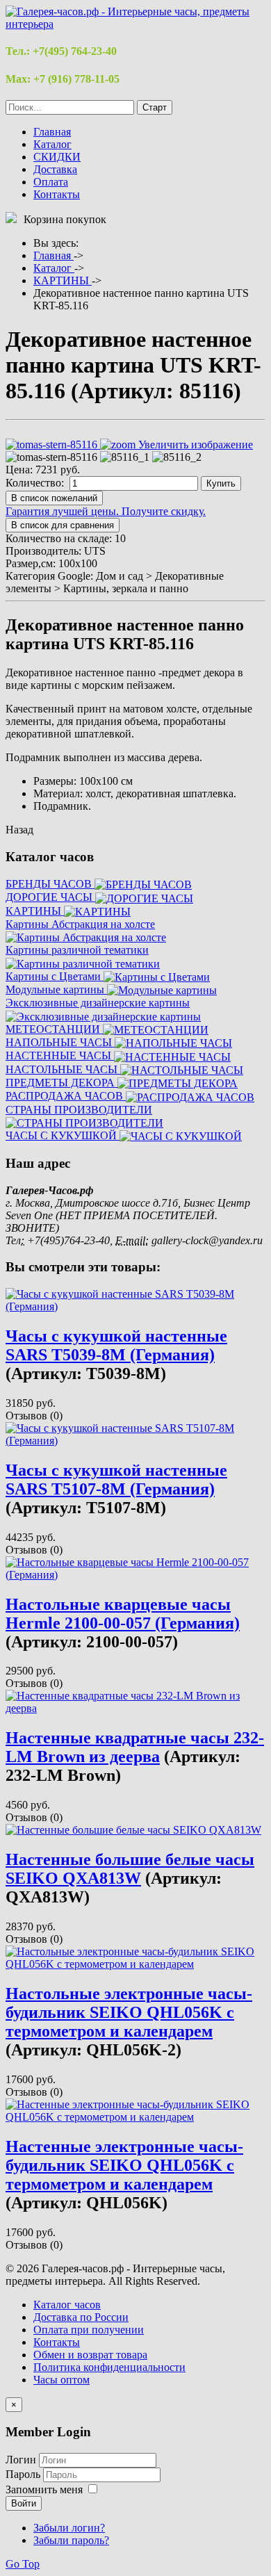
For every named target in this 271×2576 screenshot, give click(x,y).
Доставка (55, 169)
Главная (52, 132)
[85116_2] (177, 457)
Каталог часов (67, 2305)
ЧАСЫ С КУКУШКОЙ (63, 1135)
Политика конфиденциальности (109, 2367)
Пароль (24, 2474)
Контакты (57, 194)
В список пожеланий (54, 498)
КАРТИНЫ (35, 911)
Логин (21, 2460)
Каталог (52, 144)
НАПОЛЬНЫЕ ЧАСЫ (60, 1042)
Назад (19, 830)
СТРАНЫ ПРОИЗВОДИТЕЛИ (79, 1110)
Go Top (23, 2564)
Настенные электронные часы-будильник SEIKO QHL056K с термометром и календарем (124, 2165)
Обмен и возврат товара (90, 2355)
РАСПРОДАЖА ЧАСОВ (66, 1096)
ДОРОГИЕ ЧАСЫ (50, 897)
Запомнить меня (44, 2489)
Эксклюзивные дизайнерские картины (98, 1003)
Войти (24, 2503)
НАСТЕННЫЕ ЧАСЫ (60, 1055)
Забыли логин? (69, 2528)
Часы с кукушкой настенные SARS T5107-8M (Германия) (116, 1479)
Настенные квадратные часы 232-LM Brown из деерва (135, 1747)
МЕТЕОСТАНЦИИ (54, 1029)
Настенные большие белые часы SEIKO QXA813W (130, 1869)
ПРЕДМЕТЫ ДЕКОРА (61, 1083)
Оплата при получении (89, 2330)
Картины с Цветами (55, 976)
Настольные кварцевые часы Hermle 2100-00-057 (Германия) (123, 1614)
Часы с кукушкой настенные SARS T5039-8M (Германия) (116, 1345)
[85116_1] (125, 457)
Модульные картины (56, 989)
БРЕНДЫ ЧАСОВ (50, 884)
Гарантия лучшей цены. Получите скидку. (106, 511)
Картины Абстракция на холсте (80, 924)
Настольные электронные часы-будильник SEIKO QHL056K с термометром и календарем (129, 2012)
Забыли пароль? (71, 2540)
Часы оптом (61, 2380)
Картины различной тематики (77, 950)
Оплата (51, 182)
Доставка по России (81, 2317)
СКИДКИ (57, 157)
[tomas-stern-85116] (51, 457)
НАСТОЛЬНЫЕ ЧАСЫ (63, 1069)
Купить (221, 483)
